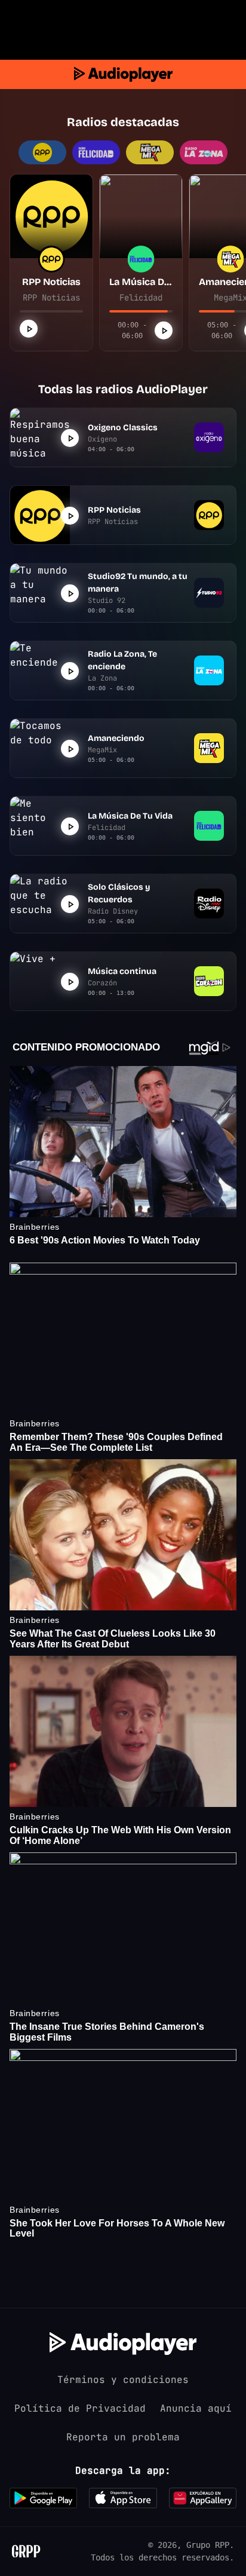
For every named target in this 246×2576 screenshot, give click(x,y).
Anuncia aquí (196, 2408)
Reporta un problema (123, 2437)
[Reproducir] (29, 329)
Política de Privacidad (80, 2408)
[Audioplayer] (123, 74)
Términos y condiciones (123, 2380)
